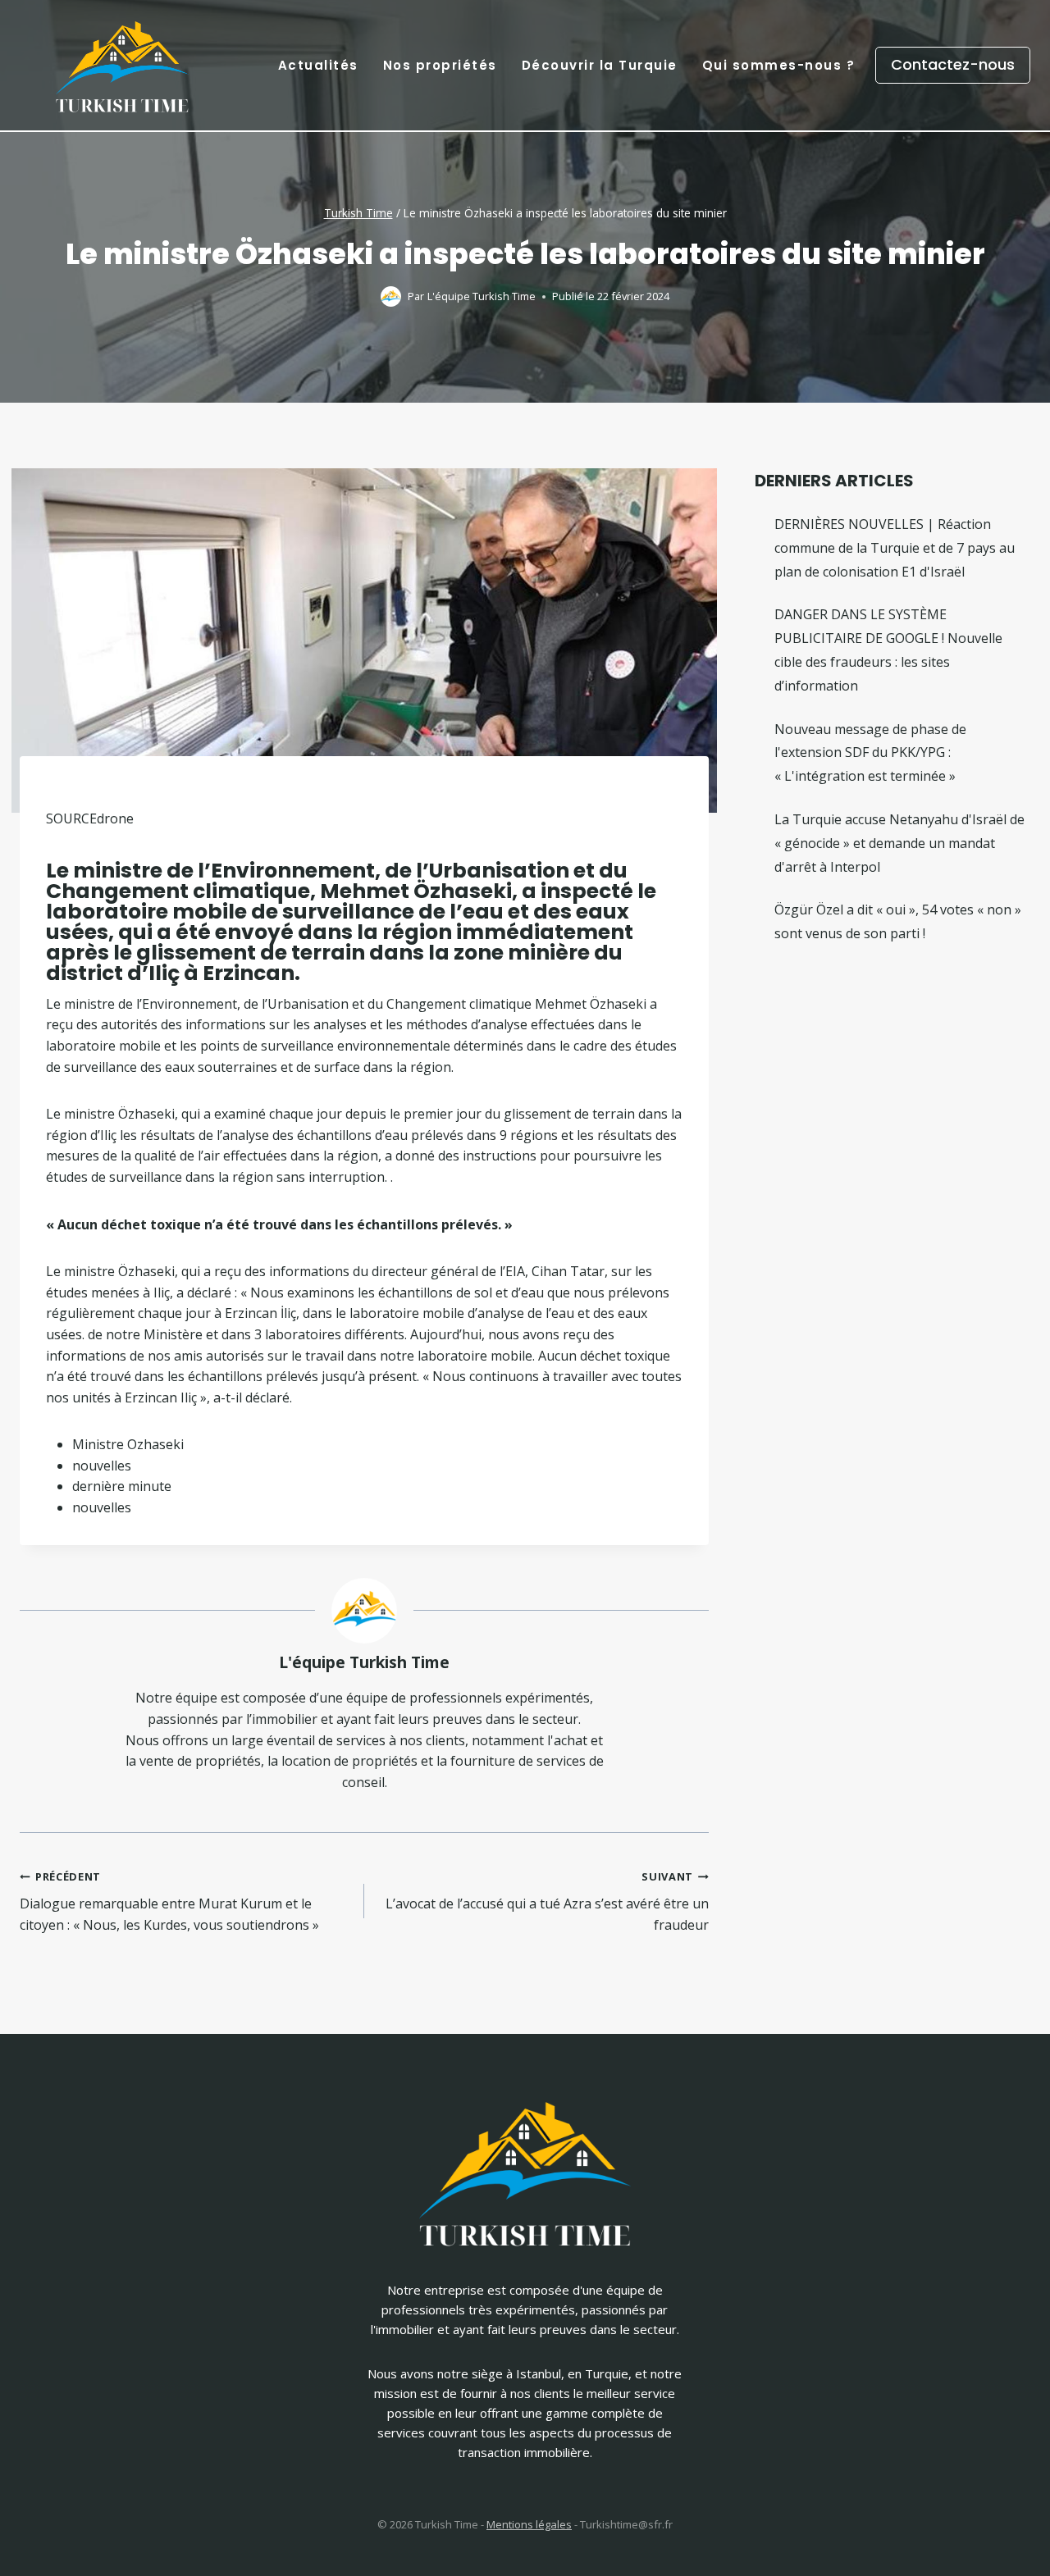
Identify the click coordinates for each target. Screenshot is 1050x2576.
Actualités (318, 65)
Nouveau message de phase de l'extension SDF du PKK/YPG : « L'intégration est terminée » (870, 753)
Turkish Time (358, 213)
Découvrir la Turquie (600, 65)
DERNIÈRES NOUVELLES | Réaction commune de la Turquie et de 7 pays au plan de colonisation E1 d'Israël (895, 548)
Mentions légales (529, 2524)
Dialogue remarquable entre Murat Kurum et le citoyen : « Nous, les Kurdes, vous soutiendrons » (169, 1901)
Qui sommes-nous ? (779, 65)
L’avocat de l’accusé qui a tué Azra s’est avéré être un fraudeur (547, 1901)
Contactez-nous (953, 64)
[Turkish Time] (122, 61)
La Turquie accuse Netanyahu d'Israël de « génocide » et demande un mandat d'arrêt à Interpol (899, 843)
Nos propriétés (440, 65)
